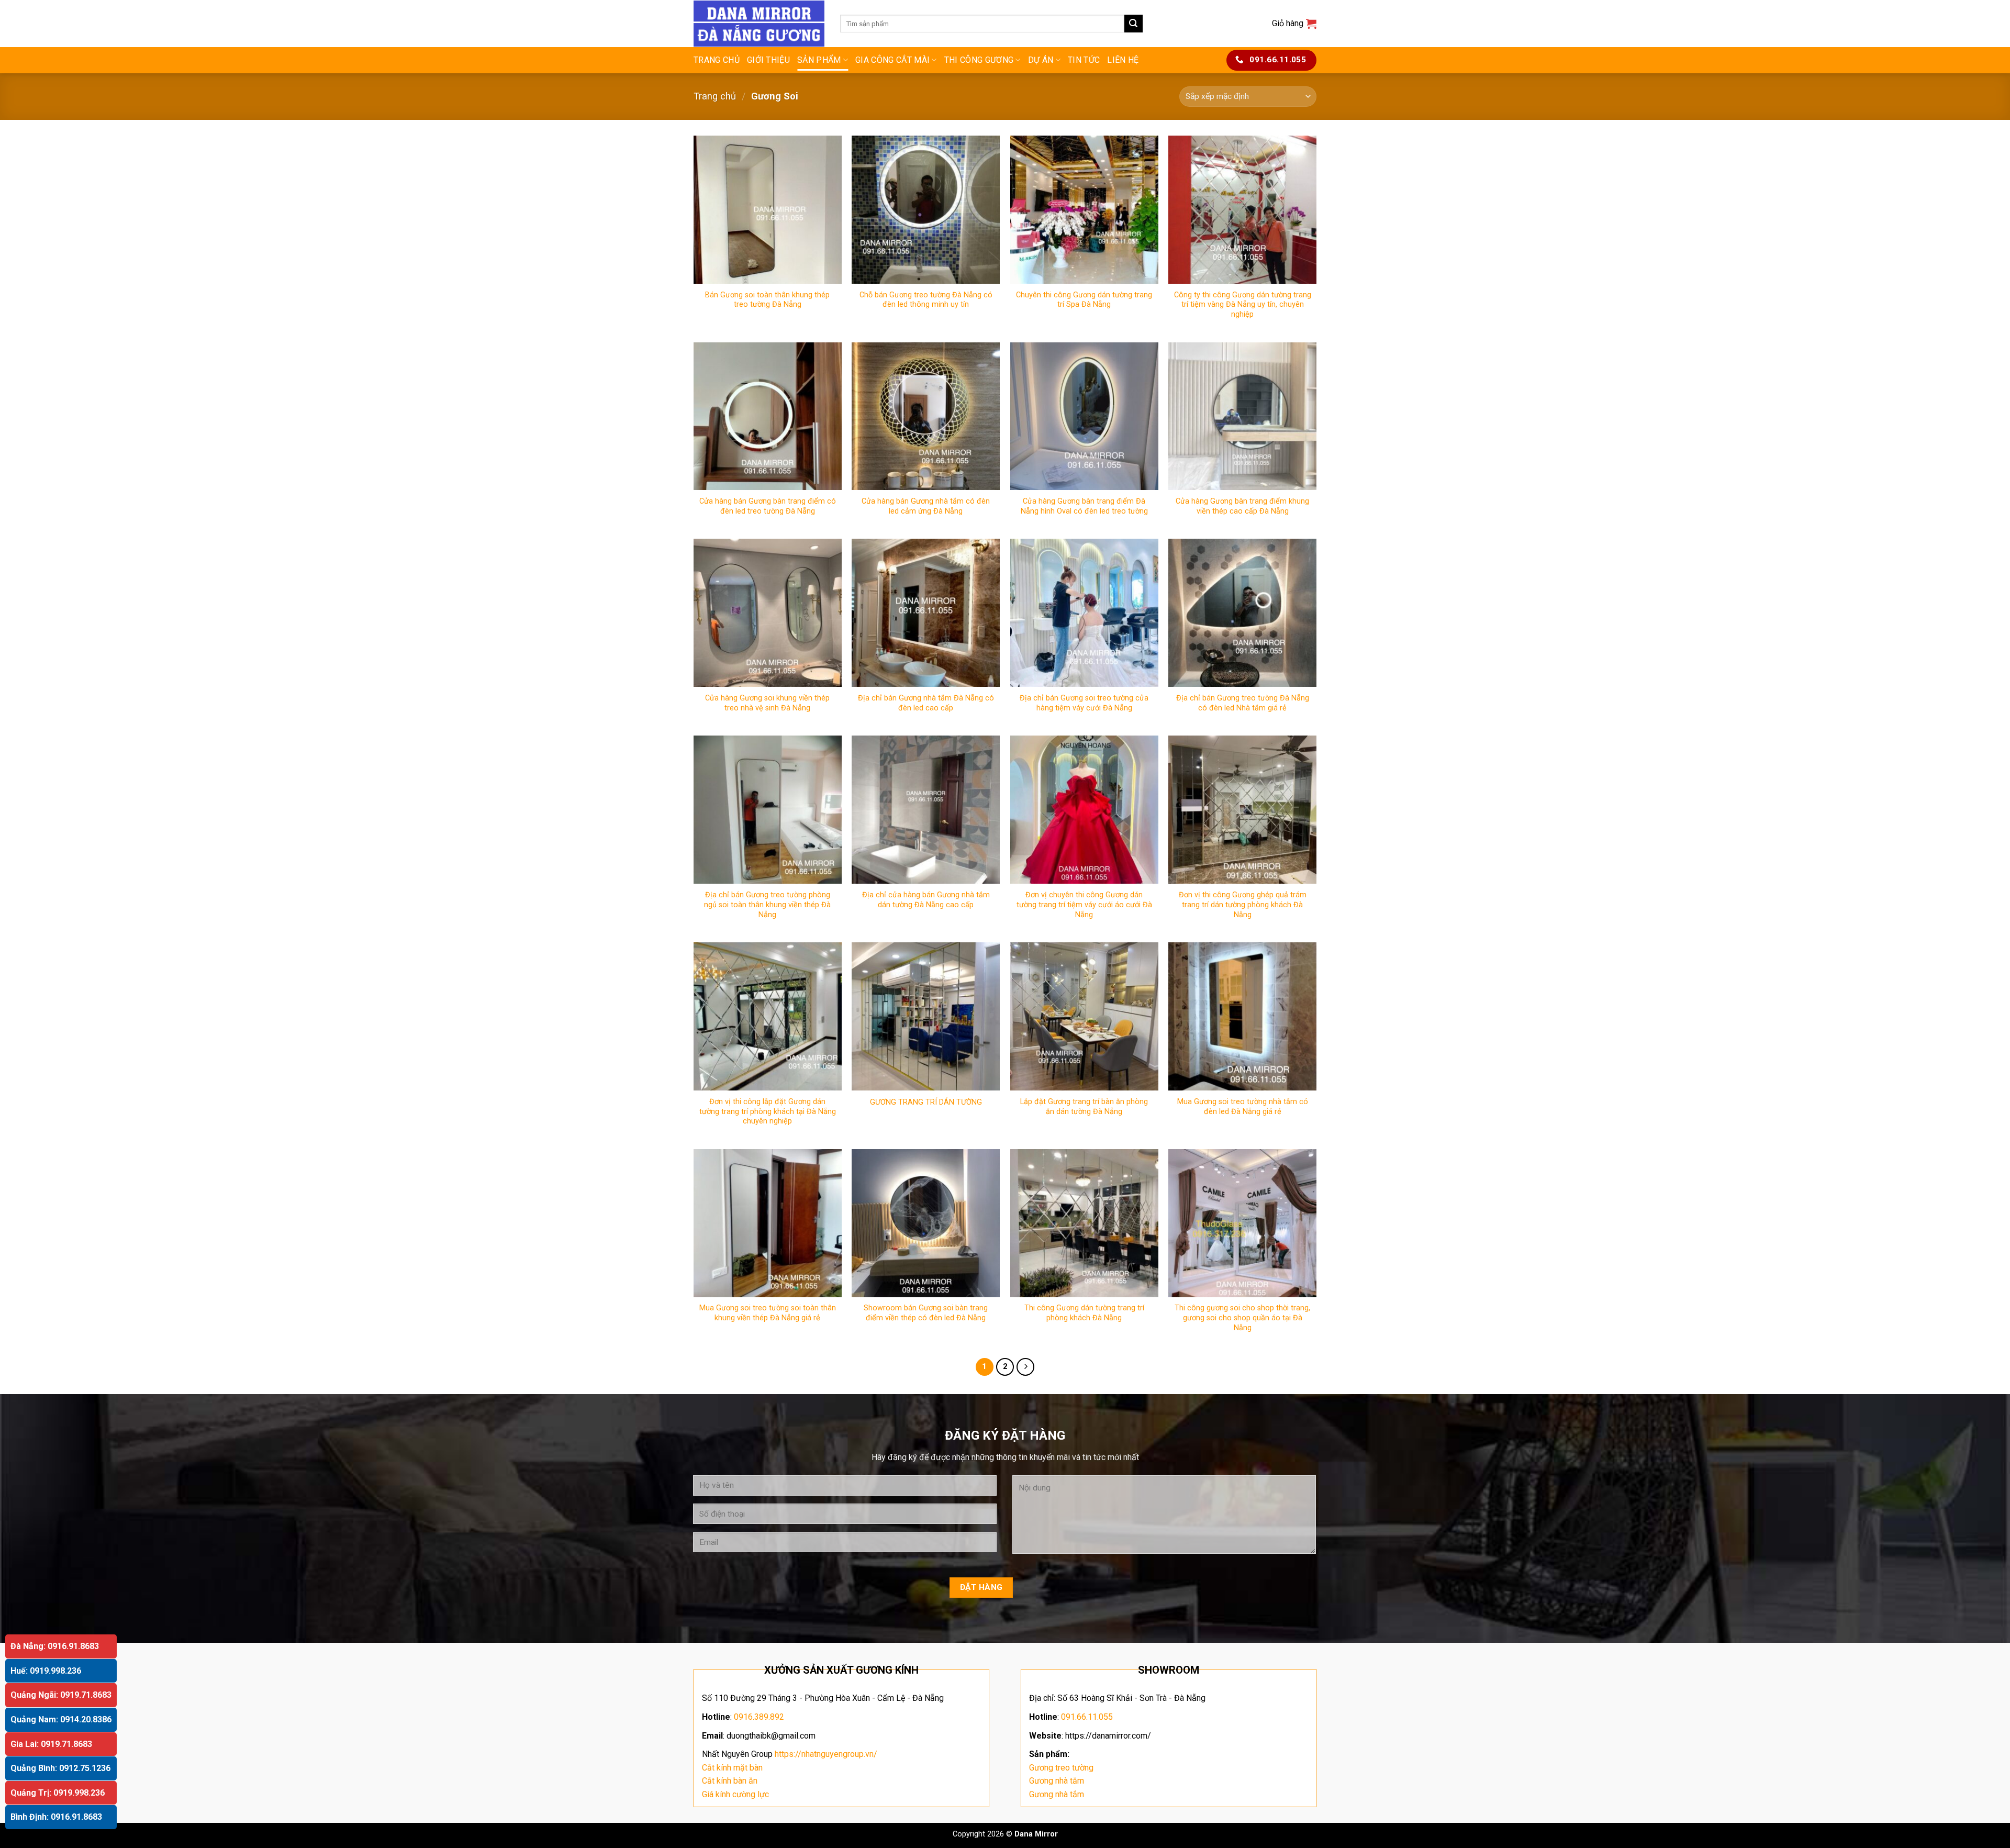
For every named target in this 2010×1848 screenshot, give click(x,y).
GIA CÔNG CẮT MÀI (892, 60)
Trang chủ (717, 60)
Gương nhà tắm (1057, 1781)
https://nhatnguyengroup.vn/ (826, 1754)
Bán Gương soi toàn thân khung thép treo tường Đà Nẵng (767, 300)
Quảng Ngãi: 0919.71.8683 (61, 1695)
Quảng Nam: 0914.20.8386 (61, 1719)
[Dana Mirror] (759, 24)
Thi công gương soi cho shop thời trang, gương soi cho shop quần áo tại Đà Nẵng (1242, 1318)
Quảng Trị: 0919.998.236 (58, 1793)
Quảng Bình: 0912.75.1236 (60, 1768)
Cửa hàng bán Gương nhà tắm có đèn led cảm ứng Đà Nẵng (926, 506)
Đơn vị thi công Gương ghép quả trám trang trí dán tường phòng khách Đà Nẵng (1243, 905)
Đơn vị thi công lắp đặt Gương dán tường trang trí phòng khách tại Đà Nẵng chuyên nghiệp (768, 1111)
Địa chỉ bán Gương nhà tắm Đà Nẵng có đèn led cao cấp (926, 703)
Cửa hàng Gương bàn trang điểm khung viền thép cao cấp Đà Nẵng (1242, 506)
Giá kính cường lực (735, 1794)
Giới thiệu (768, 60)
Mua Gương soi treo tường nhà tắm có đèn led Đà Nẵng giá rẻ (1243, 1107)
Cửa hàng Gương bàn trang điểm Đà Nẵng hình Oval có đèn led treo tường (1084, 506)
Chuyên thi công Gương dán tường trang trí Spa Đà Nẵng (1084, 300)
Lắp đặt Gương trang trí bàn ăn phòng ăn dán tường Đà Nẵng (1084, 1107)
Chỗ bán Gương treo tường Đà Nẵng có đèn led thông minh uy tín (926, 300)
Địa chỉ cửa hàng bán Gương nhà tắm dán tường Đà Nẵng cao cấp (926, 900)
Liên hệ (1123, 60)
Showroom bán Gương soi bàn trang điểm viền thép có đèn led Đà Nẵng (926, 1313)
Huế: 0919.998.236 (46, 1671)
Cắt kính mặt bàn (732, 1768)
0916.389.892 (759, 1717)
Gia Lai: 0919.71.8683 (51, 1744)
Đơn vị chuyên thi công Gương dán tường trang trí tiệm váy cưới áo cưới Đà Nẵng (1084, 905)
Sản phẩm (819, 60)
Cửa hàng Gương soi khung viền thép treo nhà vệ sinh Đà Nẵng (767, 703)
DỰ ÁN (1041, 60)
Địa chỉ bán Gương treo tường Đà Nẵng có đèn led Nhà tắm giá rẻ (1243, 703)
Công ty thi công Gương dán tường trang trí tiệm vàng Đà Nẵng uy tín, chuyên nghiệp (1243, 305)
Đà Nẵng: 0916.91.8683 (55, 1646)
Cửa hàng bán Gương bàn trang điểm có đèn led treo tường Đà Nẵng (768, 506)
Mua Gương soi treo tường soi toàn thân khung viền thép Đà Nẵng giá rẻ (768, 1313)
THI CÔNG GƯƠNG (979, 60)
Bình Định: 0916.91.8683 (56, 1817)
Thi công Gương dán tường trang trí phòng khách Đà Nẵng (1084, 1313)
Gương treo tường (1061, 1768)
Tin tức (1084, 60)
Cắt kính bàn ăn (730, 1781)
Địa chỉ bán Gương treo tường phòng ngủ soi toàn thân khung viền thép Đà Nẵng (767, 905)
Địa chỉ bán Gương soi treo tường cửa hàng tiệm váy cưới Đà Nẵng (1084, 703)
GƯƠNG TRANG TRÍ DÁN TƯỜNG (926, 1102)
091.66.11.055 (1087, 1717)
